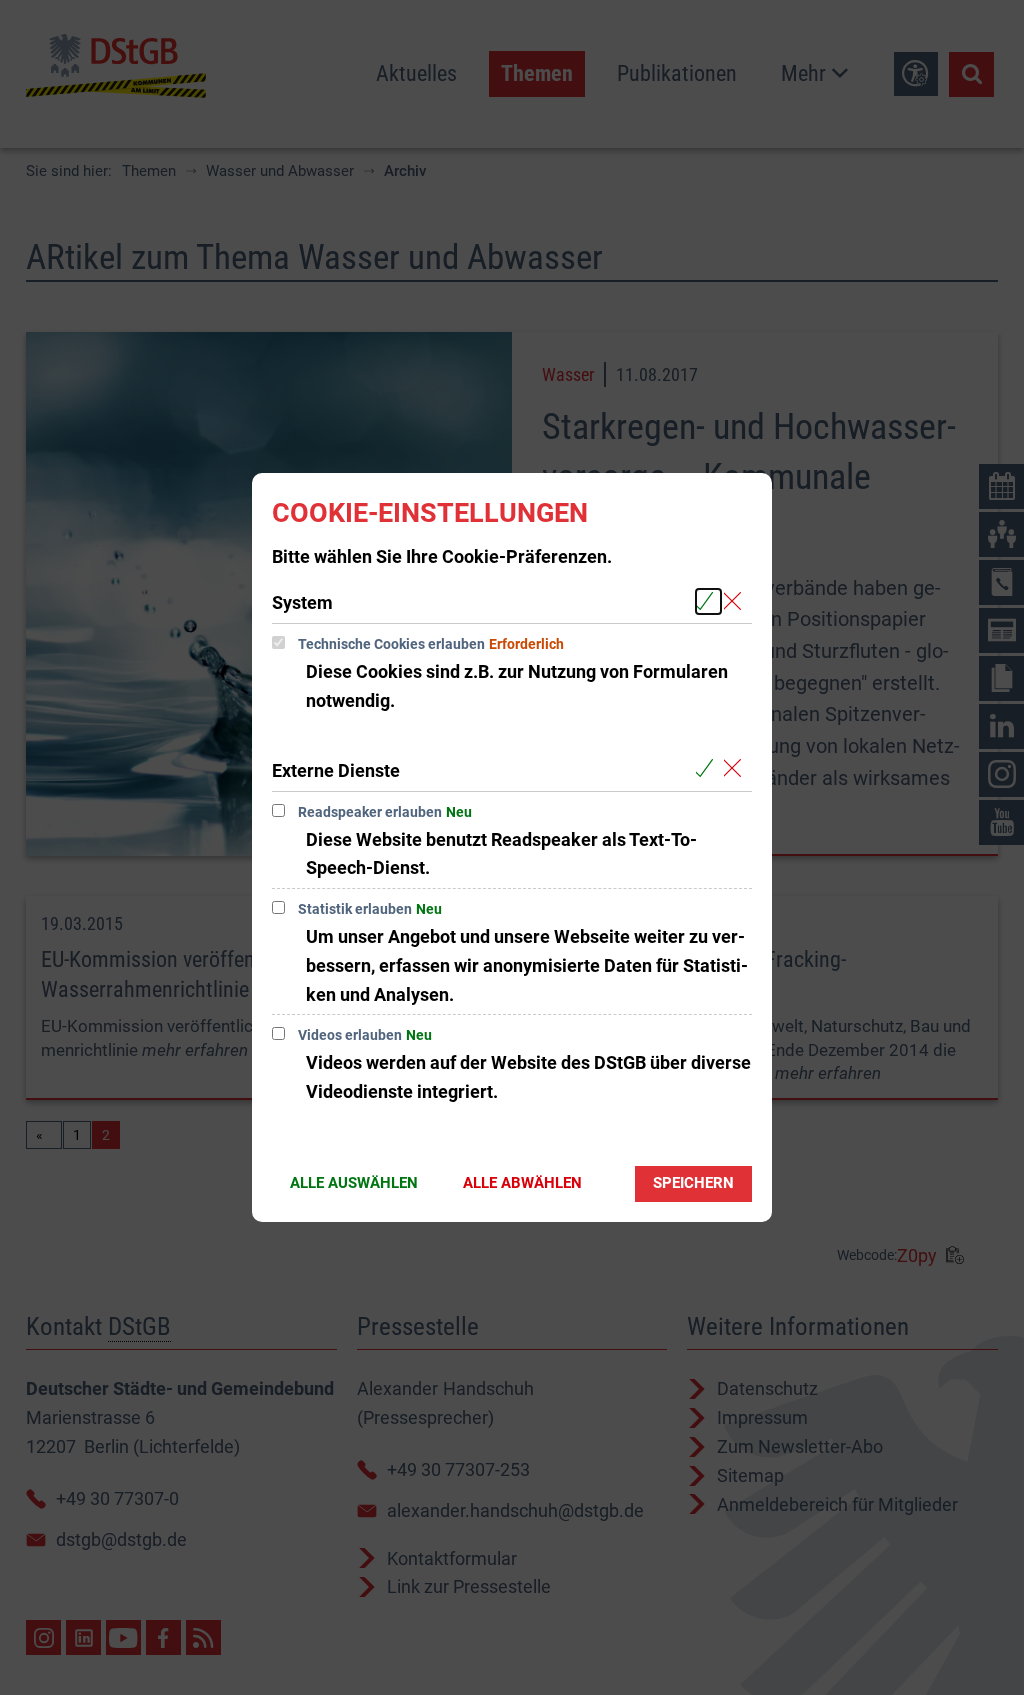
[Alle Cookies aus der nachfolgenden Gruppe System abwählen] (736, 601)
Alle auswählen (354, 1183)
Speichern (693, 1183)
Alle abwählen (522, 1183)
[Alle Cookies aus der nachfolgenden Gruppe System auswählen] (708, 601)
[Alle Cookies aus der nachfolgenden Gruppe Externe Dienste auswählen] (708, 769)
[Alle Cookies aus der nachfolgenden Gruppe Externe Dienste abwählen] (736, 769)
